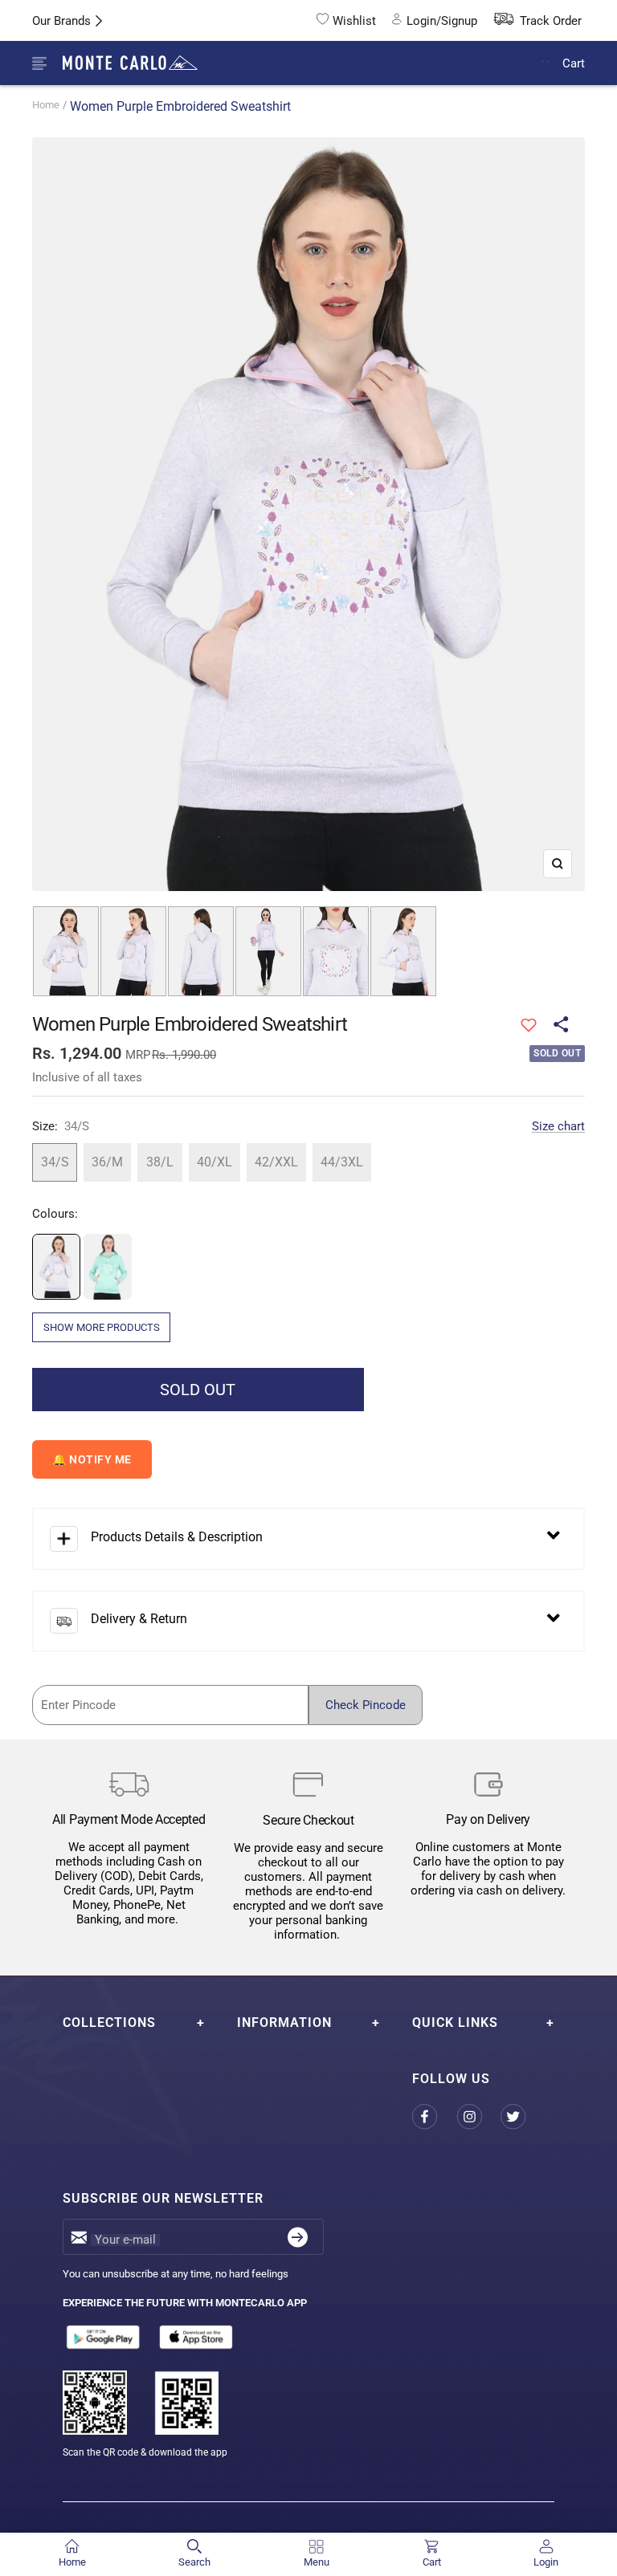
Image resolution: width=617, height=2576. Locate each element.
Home (46, 105)
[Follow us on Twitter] (523, 2117)
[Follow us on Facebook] (434, 2117)
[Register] (298, 2237)
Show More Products (102, 1327)
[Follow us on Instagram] (478, 2117)
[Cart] (546, 63)
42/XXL (276, 1162)
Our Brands (61, 21)
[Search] (508, 64)
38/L (160, 1162)
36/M (107, 1162)
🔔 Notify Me (92, 1459)
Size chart (558, 1126)
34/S (55, 1162)
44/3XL (342, 1162)
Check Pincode (366, 1705)
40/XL (215, 1162)
